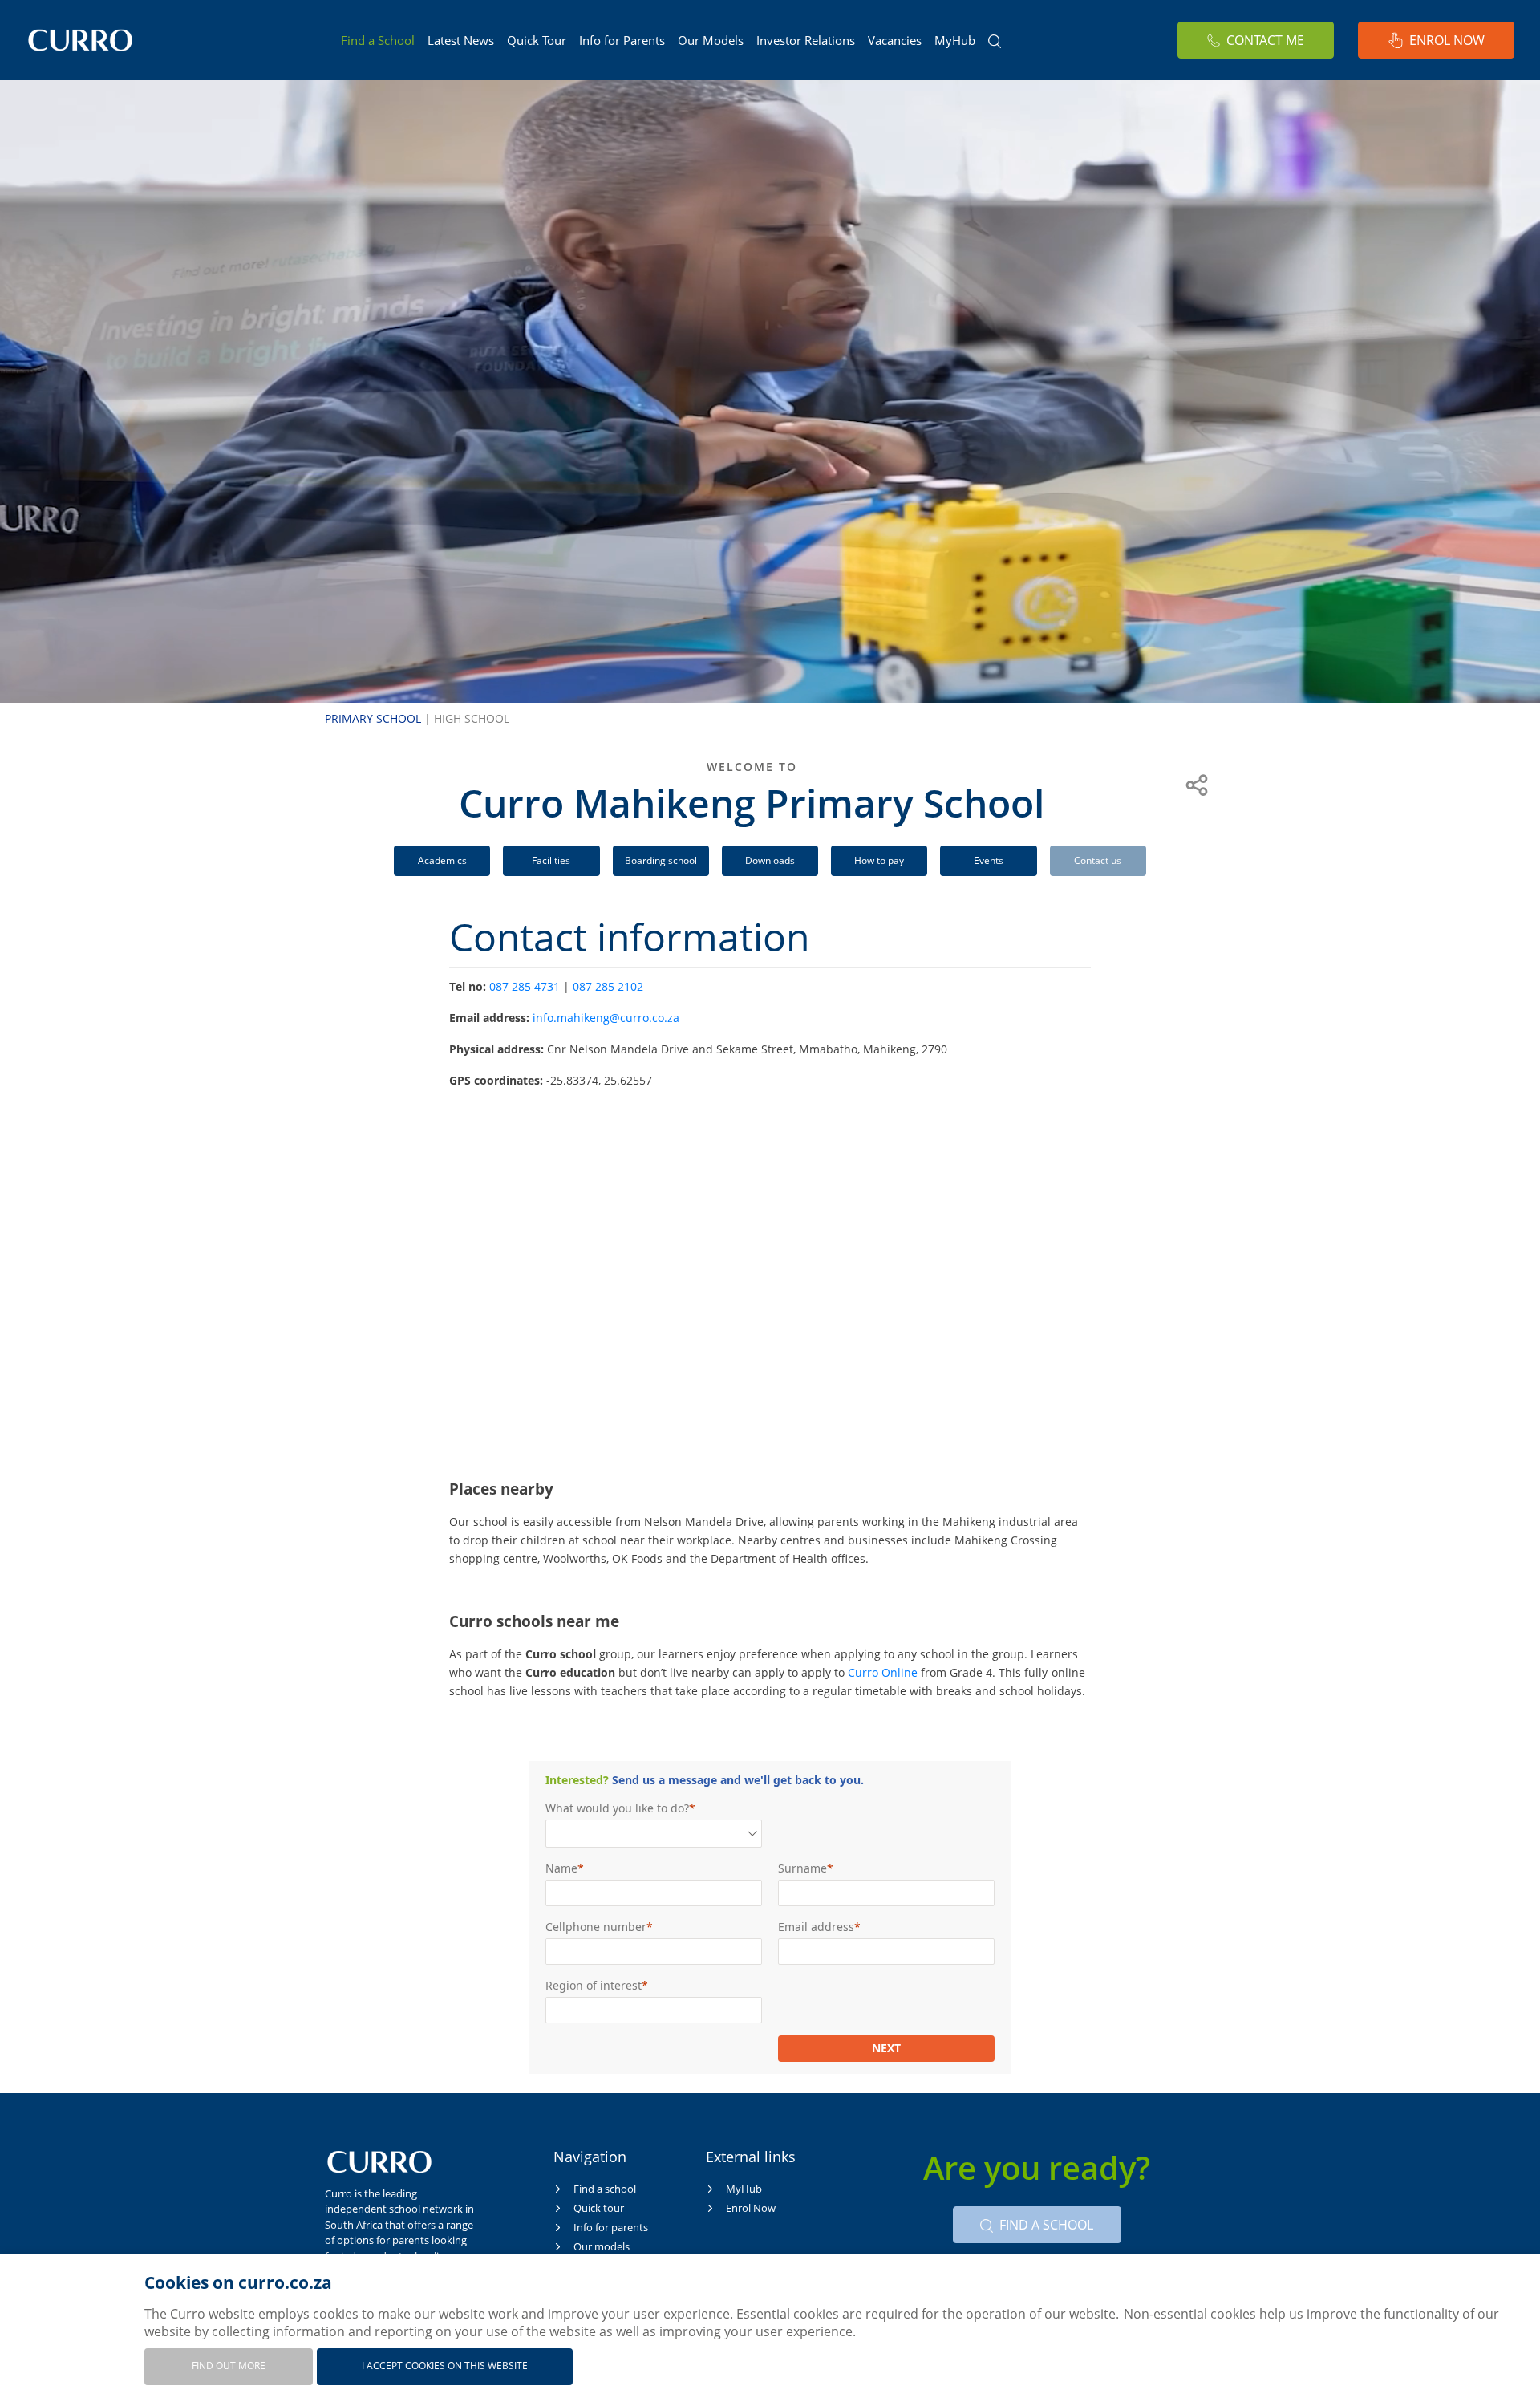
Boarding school (661, 860)
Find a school (605, 2189)
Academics (442, 860)
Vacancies (895, 40)
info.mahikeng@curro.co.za (606, 1018)
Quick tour (599, 2208)
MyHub (955, 40)
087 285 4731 (525, 986)
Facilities (551, 860)
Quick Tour (537, 40)
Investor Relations (806, 40)
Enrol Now (1447, 40)
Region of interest (594, 1985)
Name (561, 1868)
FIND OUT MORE (229, 2366)
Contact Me (1265, 40)
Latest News (461, 40)
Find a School (378, 40)
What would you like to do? (617, 1808)
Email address (816, 1927)
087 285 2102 (608, 986)
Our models (602, 2246)
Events (989, 860)
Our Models (711, 40)
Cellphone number (596, 1927)
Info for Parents (622, 40)
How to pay (879, 860)
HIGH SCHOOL (472, 718)
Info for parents (611, 2227)
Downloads (770, 860)
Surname (802, 1868)
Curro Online (883, 1672)
